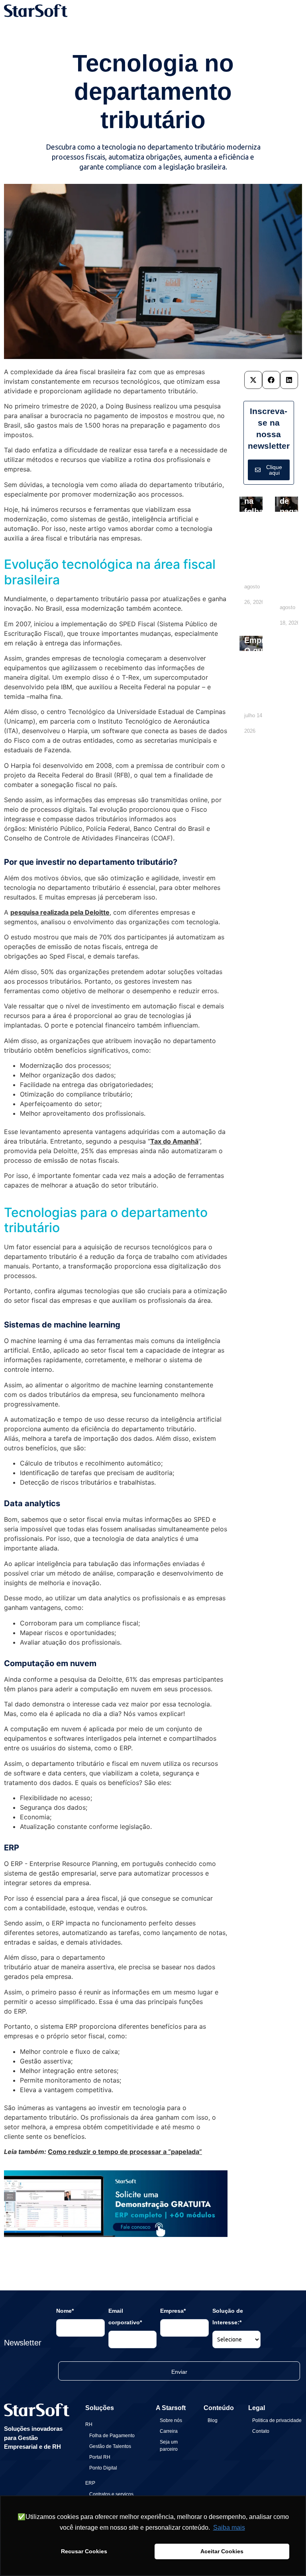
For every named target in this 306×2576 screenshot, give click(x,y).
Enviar (179, 2372)
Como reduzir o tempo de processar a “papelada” (125, 2152)
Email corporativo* (125, 2317)
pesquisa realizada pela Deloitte (60, 912)
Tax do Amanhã (174, 1141)
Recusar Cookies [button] (84, 2551)
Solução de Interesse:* (228, 2317)
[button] (253, 380)
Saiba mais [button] (229, 2528)
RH (89, 2424)
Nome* (65, 2311)
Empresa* (173, 2311)
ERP (90, 2483)
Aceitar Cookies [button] (222, 2551)
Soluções (100, 2408)
